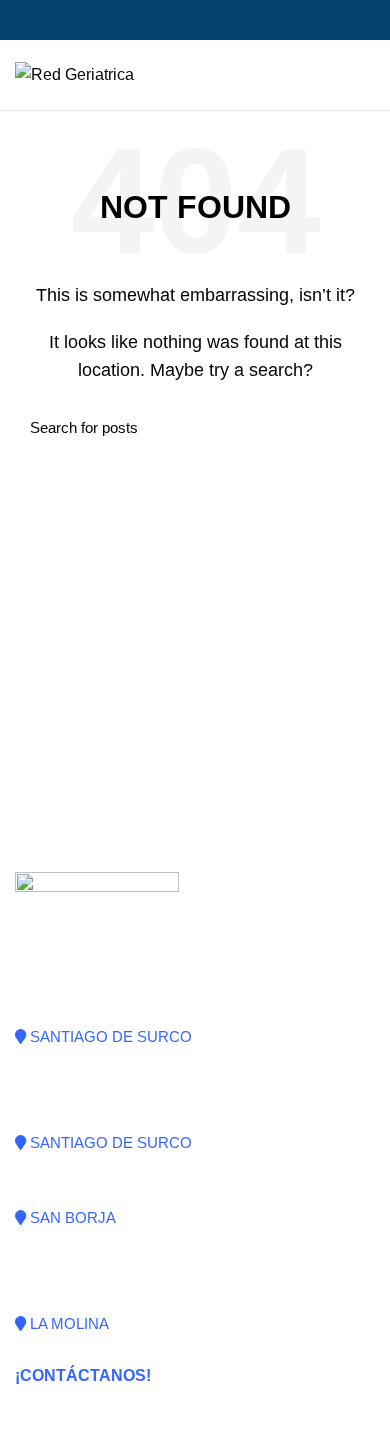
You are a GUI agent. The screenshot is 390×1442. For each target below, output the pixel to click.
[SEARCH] (348, 427)
